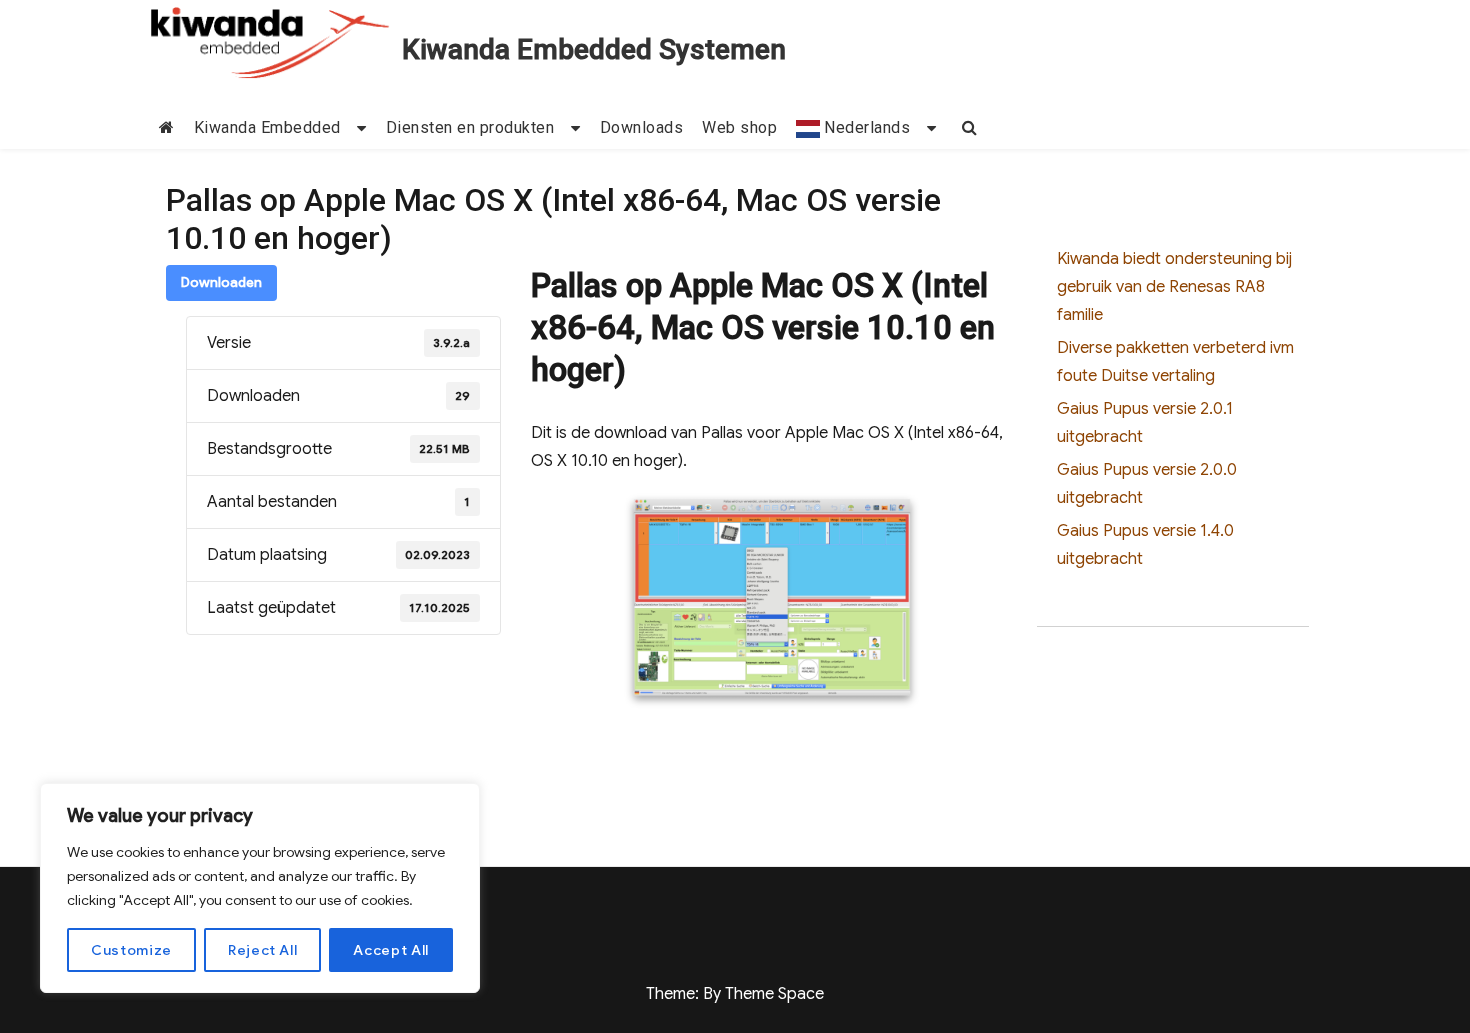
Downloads (642, 127)
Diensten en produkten (470, 127)
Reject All (263, 950)
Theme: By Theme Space (735, 994)
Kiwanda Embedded (267, 127)
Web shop (739, 127)
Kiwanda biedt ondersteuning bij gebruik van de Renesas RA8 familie (1174, 287)
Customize (131, 950)
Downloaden (221, 282)
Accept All (391, 950)
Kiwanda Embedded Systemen (594, 49)
